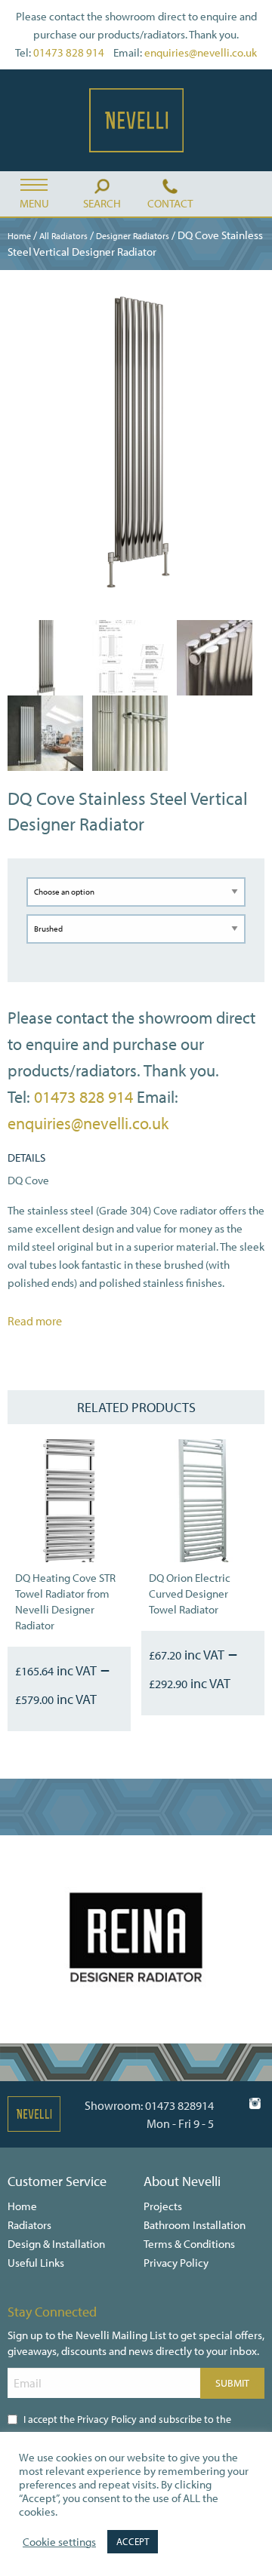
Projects (163, 2206)
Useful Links (36, 2263)
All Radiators (63, 236)
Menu (34, 203)
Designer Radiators (133, 236)
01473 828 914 (69, 52)
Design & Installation (56, 2244)
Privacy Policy (176, 2263)
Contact (170, 203)
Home (19, 236)
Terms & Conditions (189, 2244)
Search (102, 203)
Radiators (29, 2225)
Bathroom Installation (195, 2225)
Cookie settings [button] (59, 2542)
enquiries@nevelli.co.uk (201, 52)
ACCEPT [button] (133, 2541)
